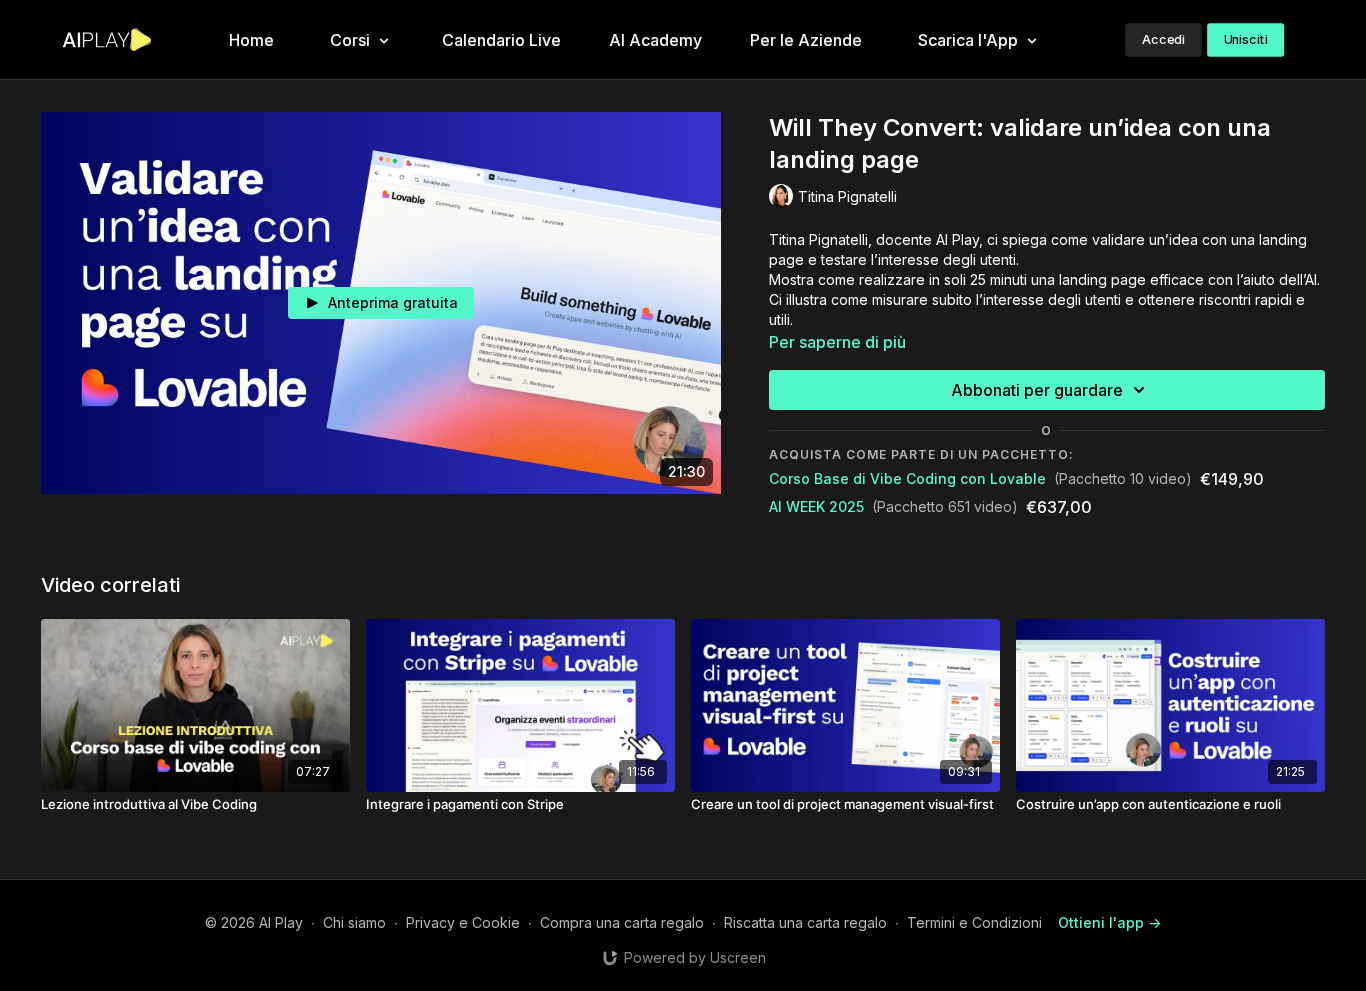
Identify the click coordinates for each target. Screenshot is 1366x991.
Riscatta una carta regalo (805, 922)
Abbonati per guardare (1037, 390)
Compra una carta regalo (622, 922)
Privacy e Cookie (463, 922)
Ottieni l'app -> (1109, 922)
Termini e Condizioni (974, 922)
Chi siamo (354, 922)
